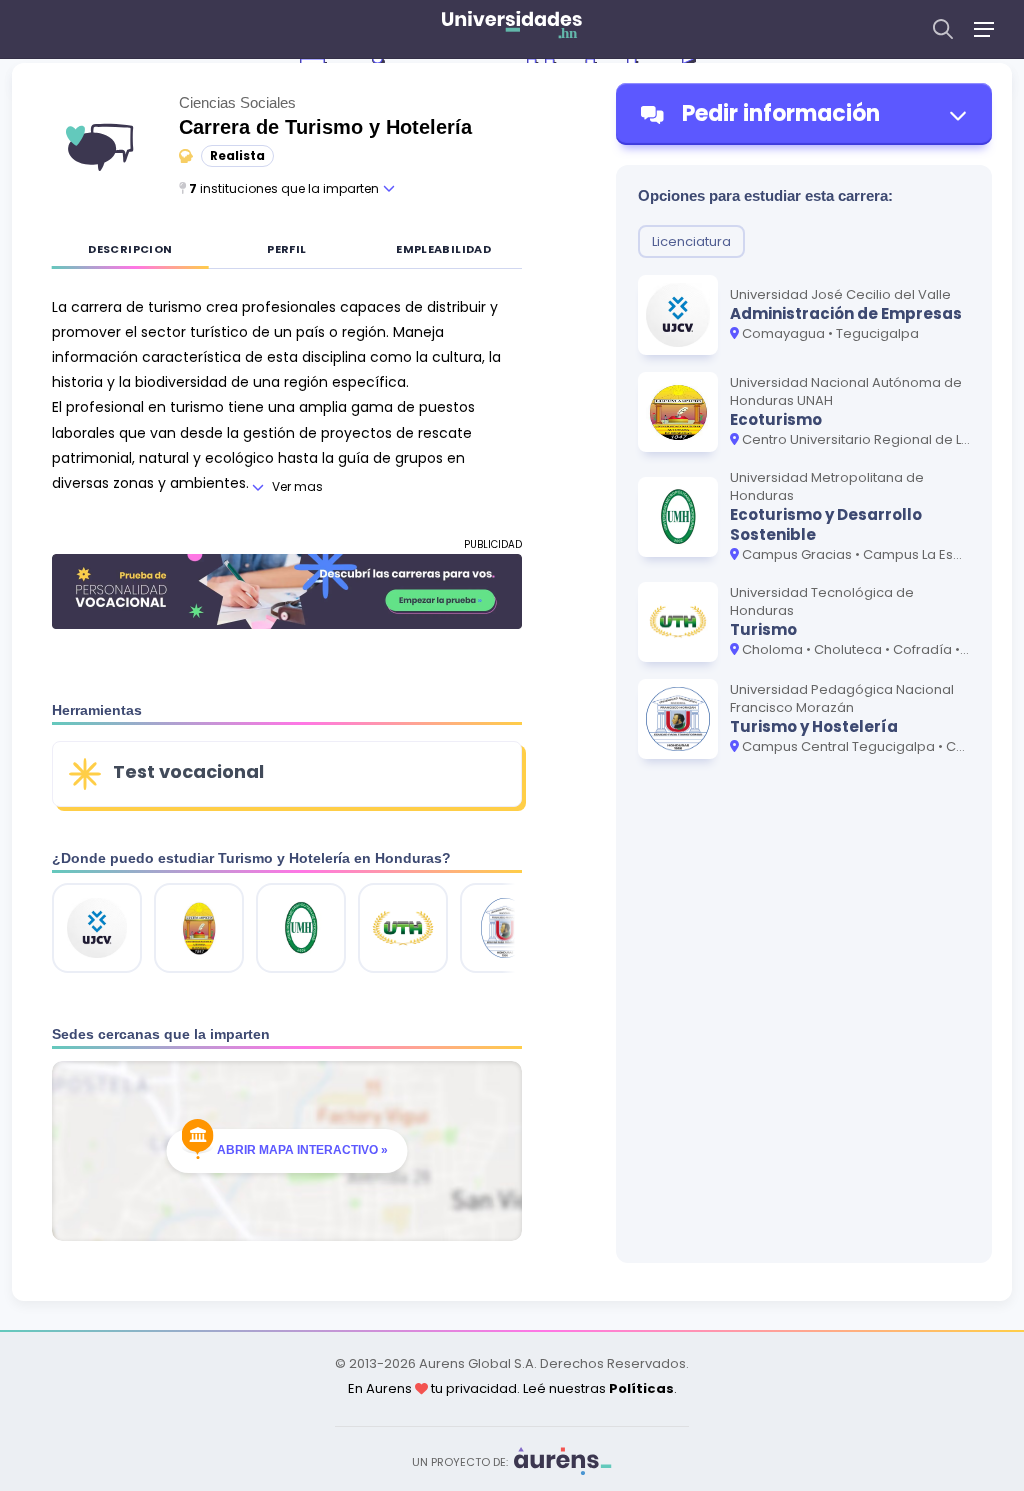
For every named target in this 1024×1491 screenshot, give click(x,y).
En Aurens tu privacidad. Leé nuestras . (512, 1388)
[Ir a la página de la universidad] (97, 928)
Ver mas (297, 486)
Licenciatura (691, 241)
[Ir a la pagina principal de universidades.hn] (512, 29)
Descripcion (130, 249)
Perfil (286, 249)
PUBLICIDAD (493, 544)
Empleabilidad (443, 249)
